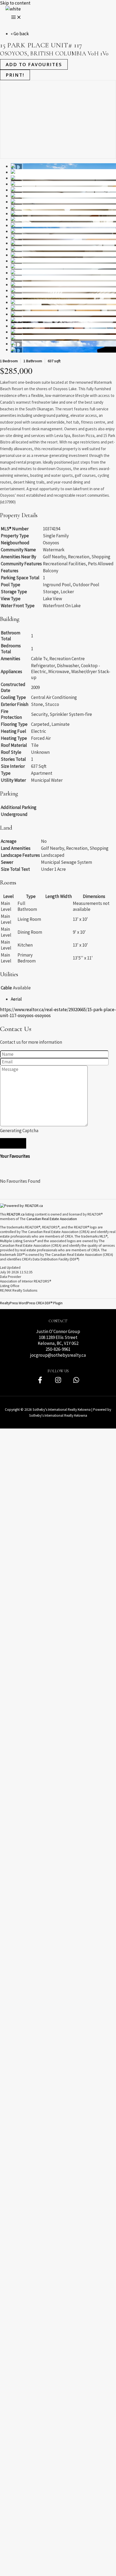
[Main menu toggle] (16, 17)
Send (13, 1143)
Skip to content (15, 3)
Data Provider (11, 1277)
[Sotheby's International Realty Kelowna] (13, 9)
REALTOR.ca (16, 1214)
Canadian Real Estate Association (52, 1219)
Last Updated (10, 1268)
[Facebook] (40, 1382)
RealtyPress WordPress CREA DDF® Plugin (31, 1303)
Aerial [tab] (16, 999)
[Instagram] (58, 1382)
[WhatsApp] (76, 1382)
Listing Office (10, 1286)
